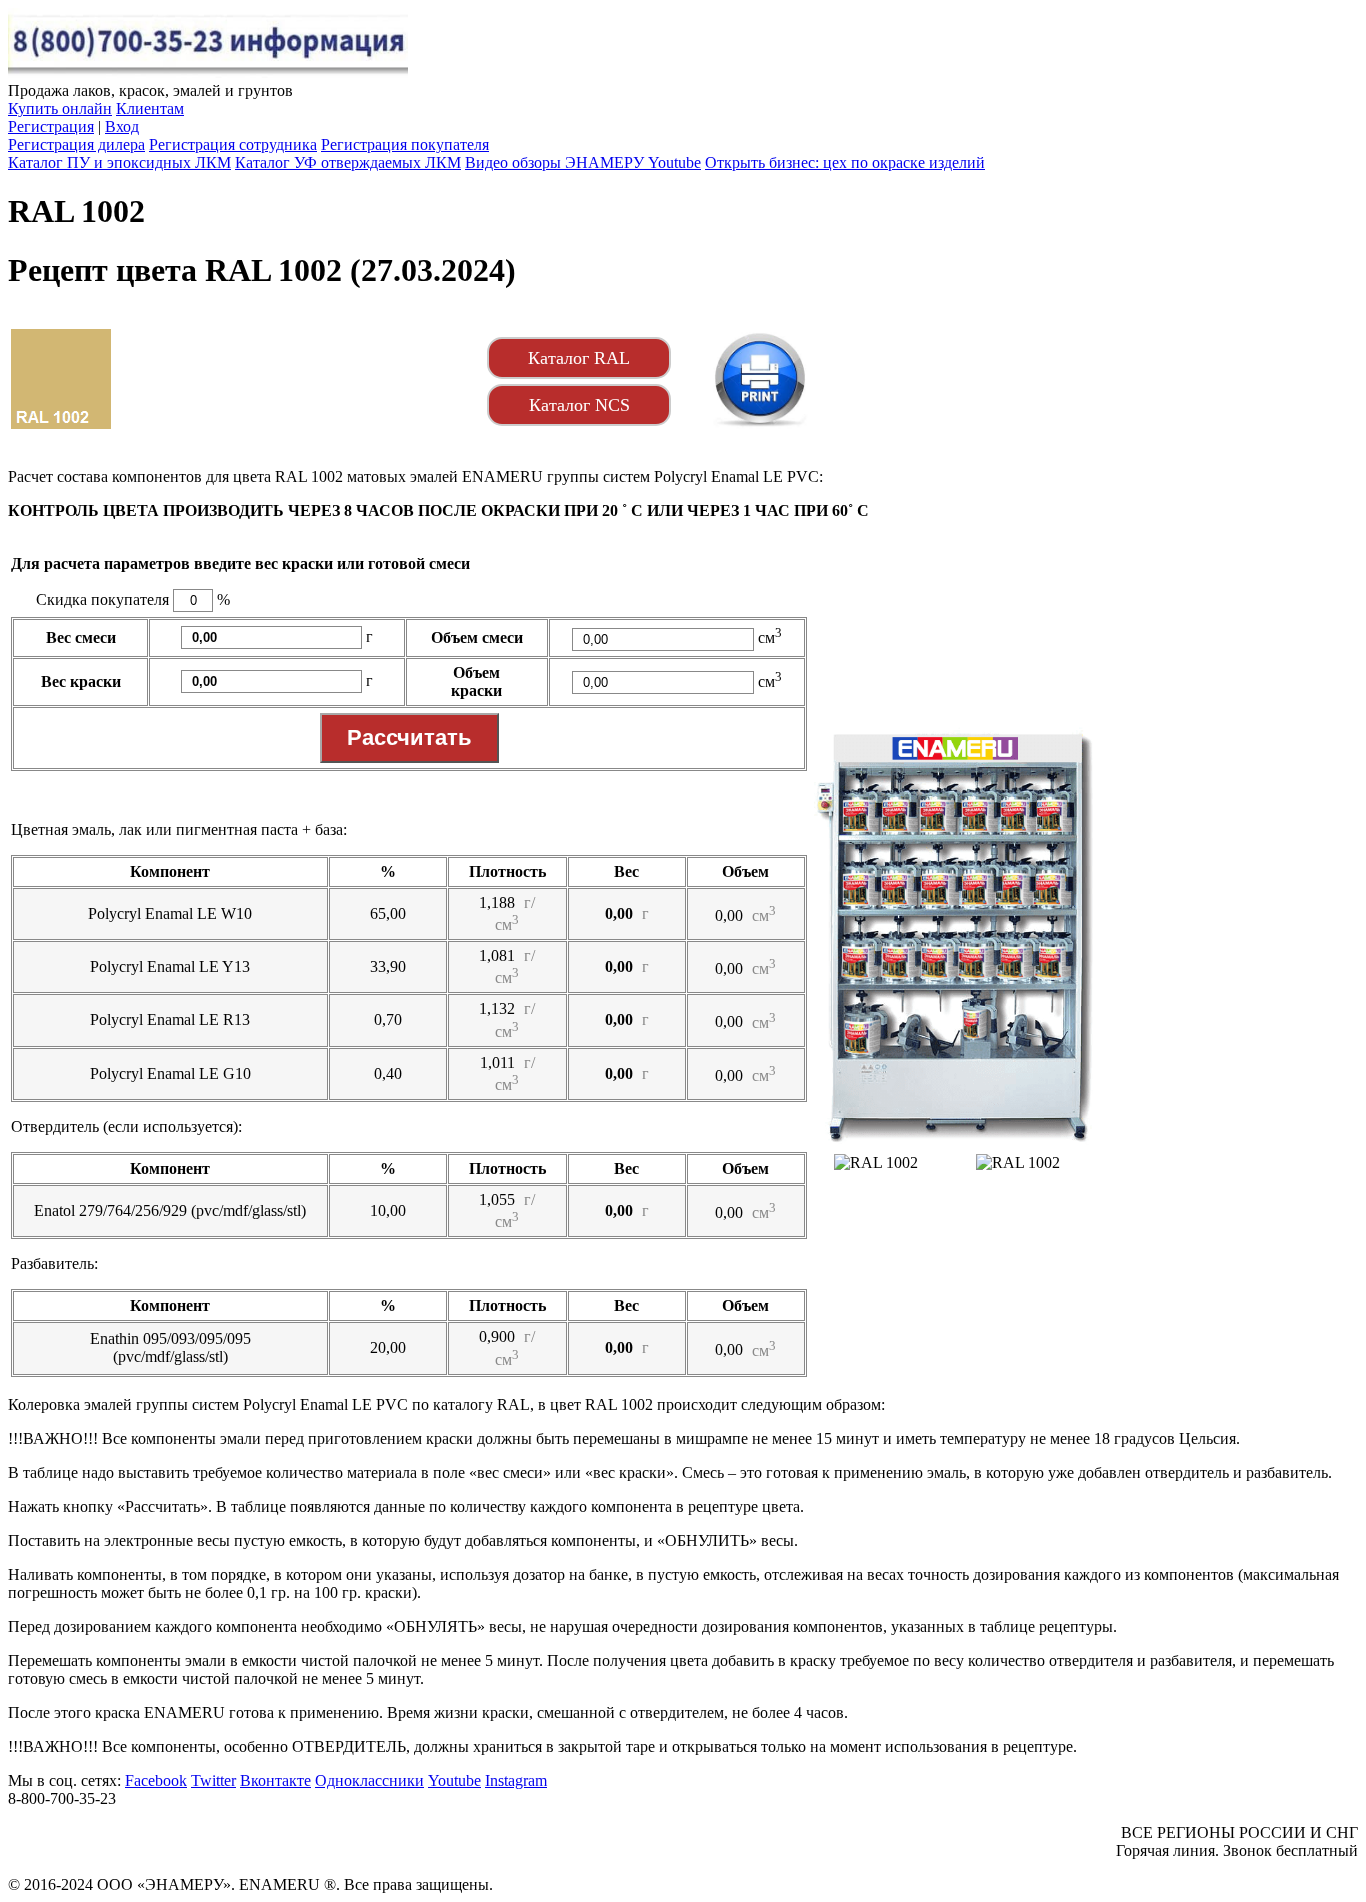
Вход (122, 126)
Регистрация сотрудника (233, 144)
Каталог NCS (579, 405)
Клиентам (150, 108)
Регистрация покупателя (405, 144)
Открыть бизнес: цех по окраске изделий (845, 162)
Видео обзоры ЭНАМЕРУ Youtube (583, 162)
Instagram (516, 1780)
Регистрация (51, 126)
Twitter (213, 1780)
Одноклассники (369, 1780)
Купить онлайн (60, 108)
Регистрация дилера (76, 144)
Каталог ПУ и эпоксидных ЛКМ (119, 162)
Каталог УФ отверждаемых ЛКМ (348, 162)
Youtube (454, 1780)
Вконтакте (275, 1780)
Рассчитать (409, 737)
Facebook (156, 1780)
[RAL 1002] (760, 379)
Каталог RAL (579, 358)
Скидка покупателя (102, 599)
